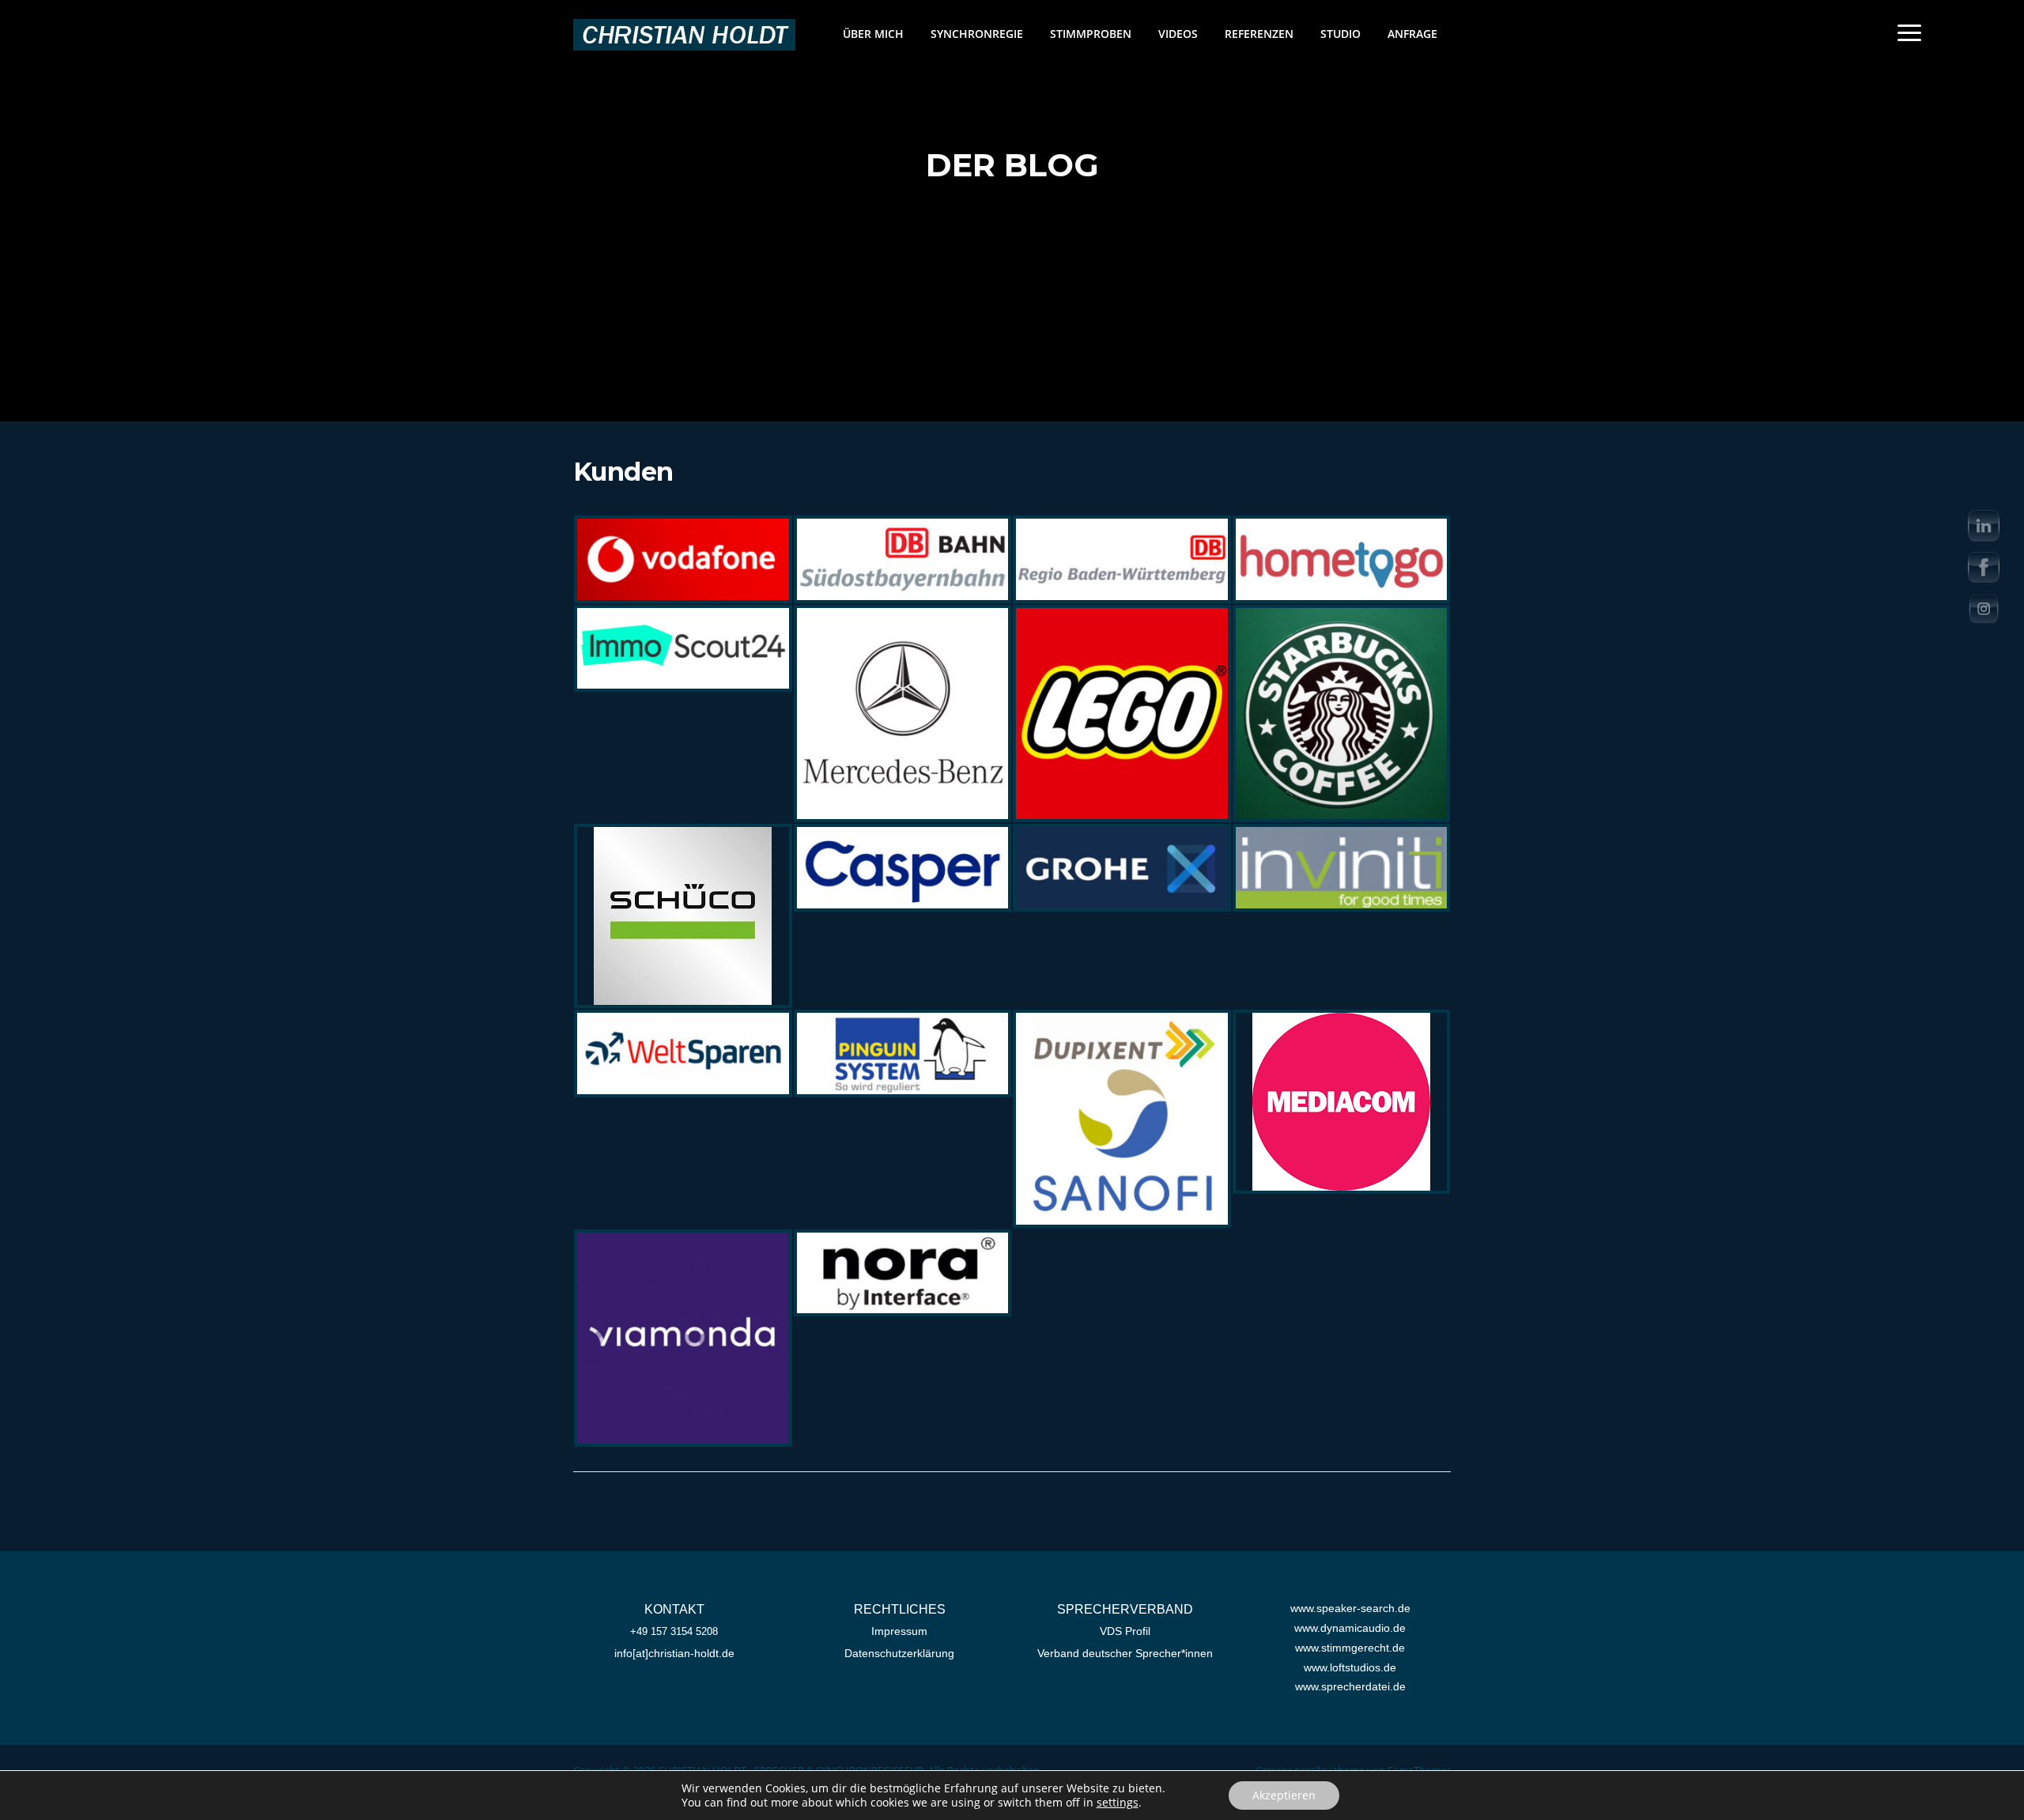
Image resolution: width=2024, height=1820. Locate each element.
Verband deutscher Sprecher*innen (1125, 1653)
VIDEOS (1178, 34)
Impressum (899, 1631)
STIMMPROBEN (1091, 34)
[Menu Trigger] (1909, 32)
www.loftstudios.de (1350, 1667)
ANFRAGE (1412, 34)
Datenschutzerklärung (899, 1653)
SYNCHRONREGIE (977, 34)
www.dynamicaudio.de (1350, 1628)
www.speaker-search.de (1350, 1608)
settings (1118, 1803)
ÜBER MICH (873, 34)
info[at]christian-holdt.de (674, 1653)
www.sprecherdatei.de (1350, 1686)
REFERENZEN (1259, 34)
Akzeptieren (1284, 1795)
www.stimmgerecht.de (1350, 1648)
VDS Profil (1125, 1631)
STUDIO (1341, 34)
